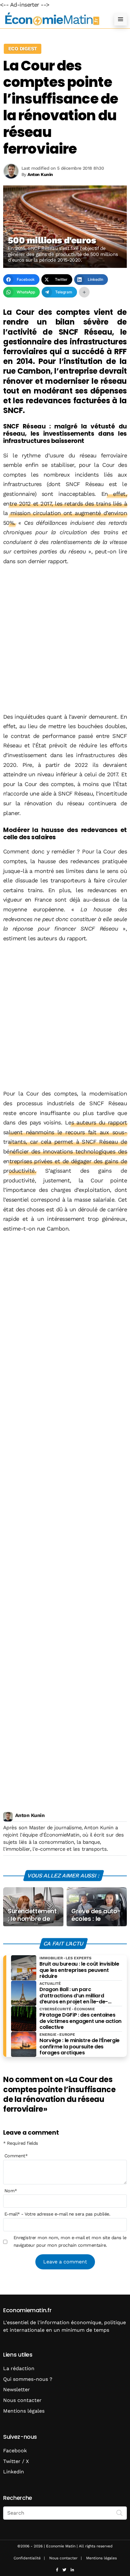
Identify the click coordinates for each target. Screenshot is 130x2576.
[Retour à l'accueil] (52, 19)
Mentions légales (24, 2411)
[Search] (120, 2512)
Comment (16, 2156)
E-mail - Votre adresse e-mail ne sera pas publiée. (57, 2214)
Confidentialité (27, 2558)
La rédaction (19, 2368)
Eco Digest (23, 49)
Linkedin (14, 2472)
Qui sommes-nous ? (28, 2379)
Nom (11, 2191)
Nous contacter (22, 2400)
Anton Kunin (30, 1815)
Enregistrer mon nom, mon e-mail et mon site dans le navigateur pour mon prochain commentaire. (70, 2241)
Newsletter (17, 2389)
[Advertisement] (65, 640)
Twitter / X (16, 2461)
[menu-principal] (121, 19)
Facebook (15, 2451)
